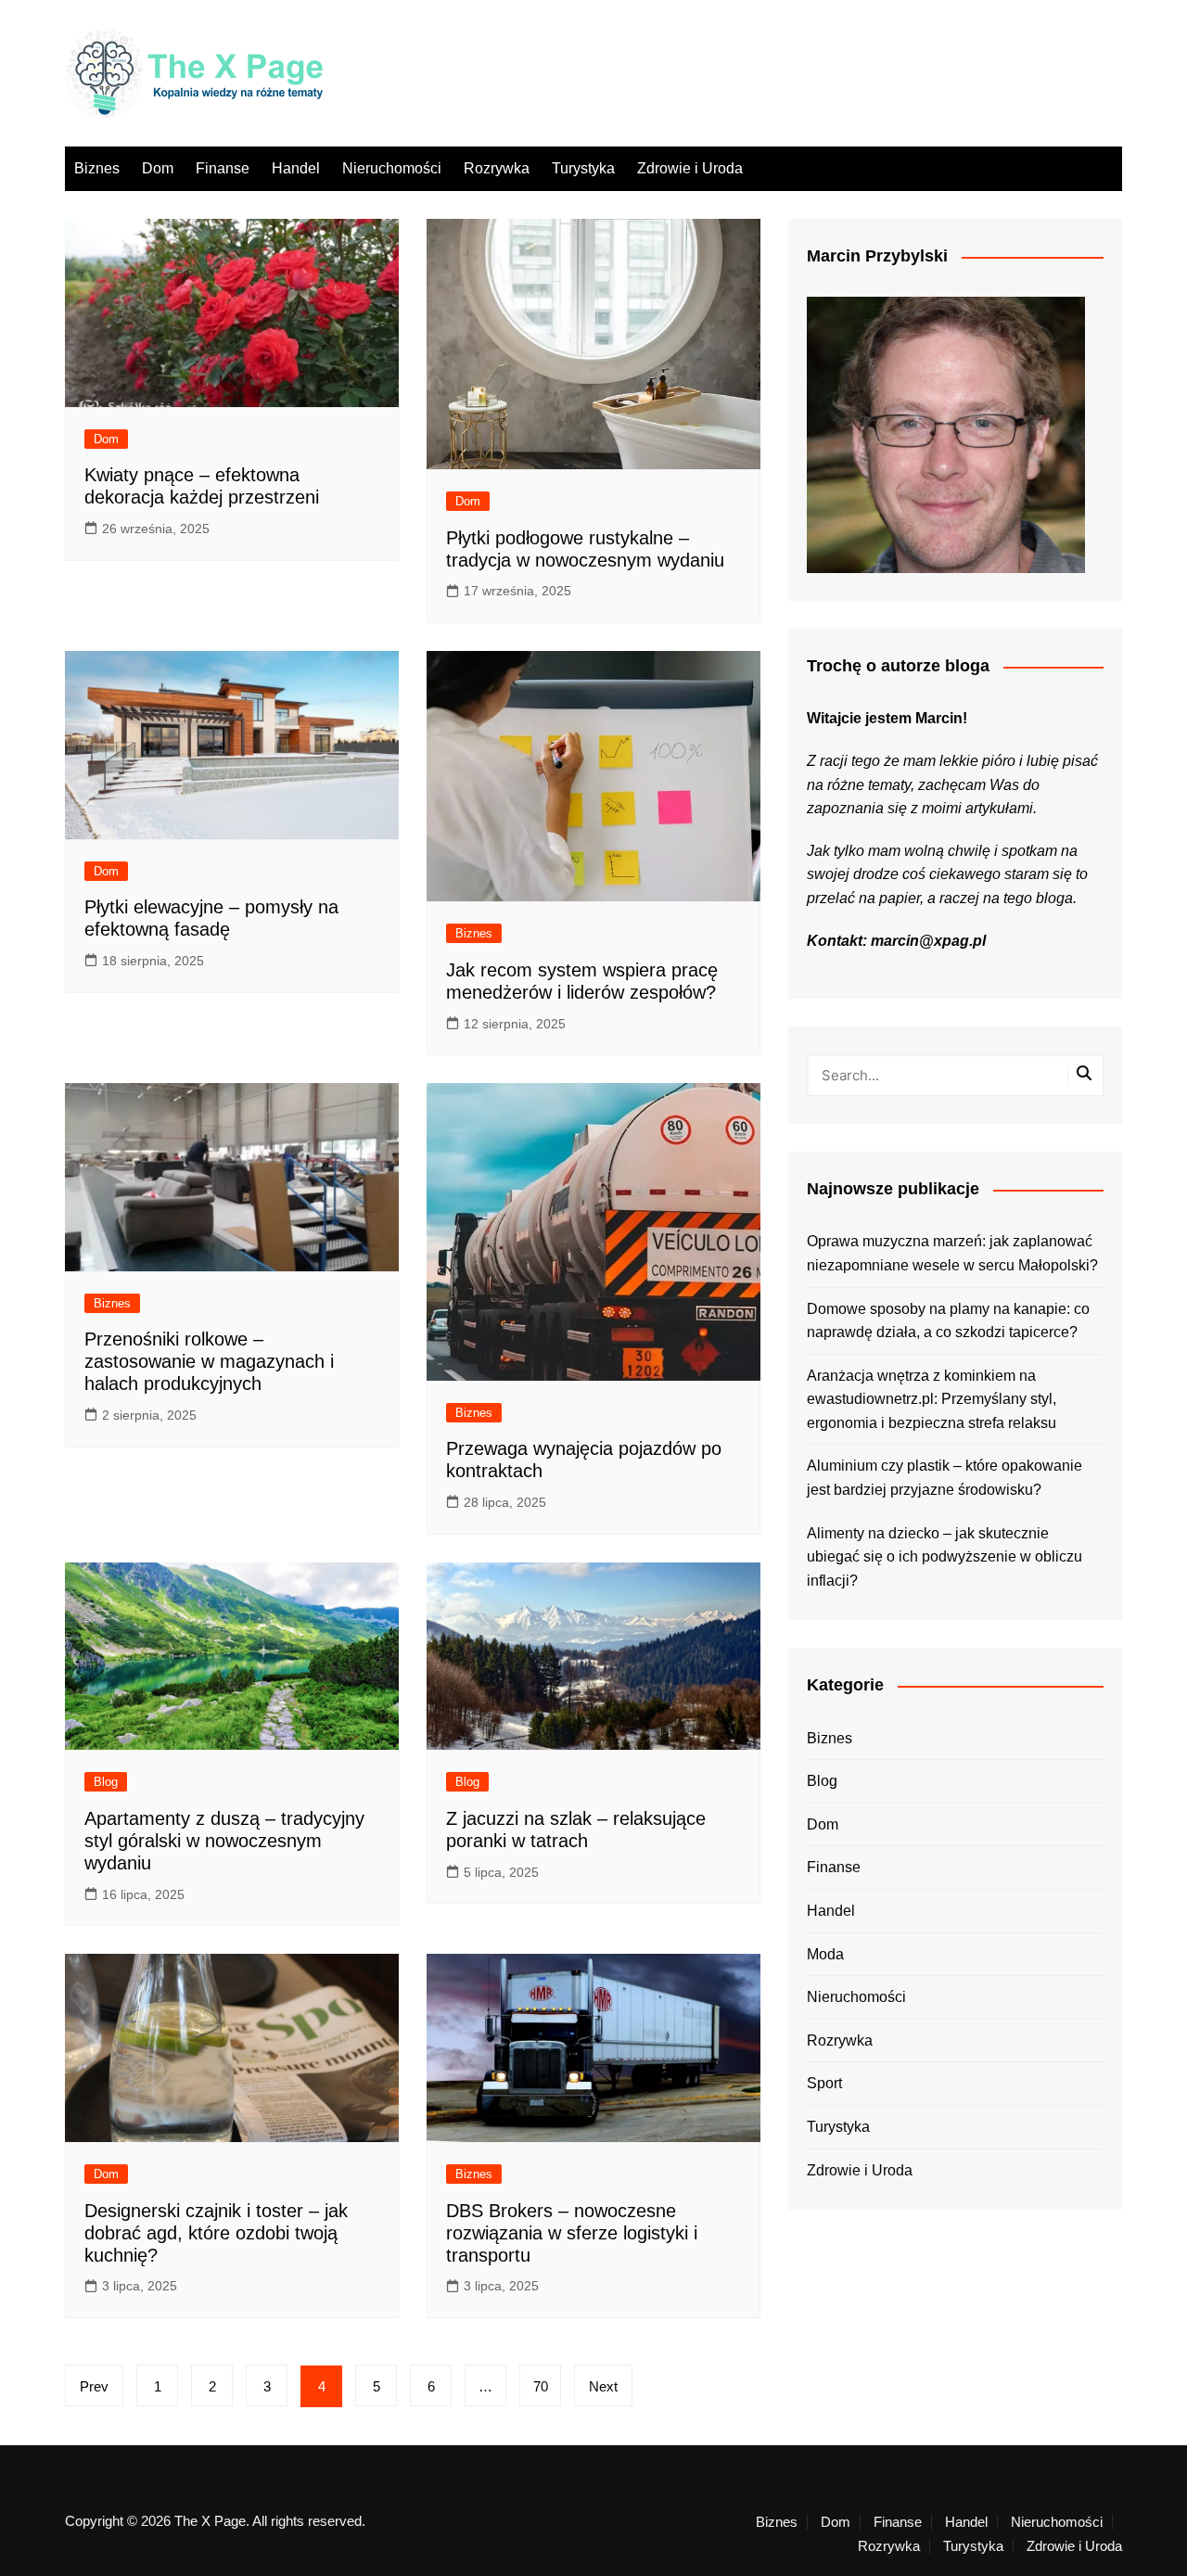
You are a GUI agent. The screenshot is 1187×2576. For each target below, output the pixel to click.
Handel (296, 168)
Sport (824, 2083)
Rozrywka (497, 168)
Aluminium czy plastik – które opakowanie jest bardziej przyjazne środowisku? (944, 1478)
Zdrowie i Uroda (690, 168)
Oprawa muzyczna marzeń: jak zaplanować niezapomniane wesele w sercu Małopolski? (952, 1253)
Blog (106, 1782)
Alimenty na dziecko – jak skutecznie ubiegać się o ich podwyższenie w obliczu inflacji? (944, 1557)
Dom (158, 168)
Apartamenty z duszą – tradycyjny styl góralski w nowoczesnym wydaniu (224, 1841)
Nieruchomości (392, 168)
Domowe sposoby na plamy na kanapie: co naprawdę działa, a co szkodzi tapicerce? (948, 1321)
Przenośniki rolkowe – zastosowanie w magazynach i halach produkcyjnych (209, 1361)
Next (603, 2386)
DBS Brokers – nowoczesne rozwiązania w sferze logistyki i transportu (572, 2233)
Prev (94, 2386)
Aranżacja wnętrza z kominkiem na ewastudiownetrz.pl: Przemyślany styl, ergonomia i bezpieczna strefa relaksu (932, 1399)
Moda (825, 1954)
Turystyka (583, 168)
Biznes (97, 168)
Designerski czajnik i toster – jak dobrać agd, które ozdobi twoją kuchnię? (216, 2233)
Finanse (223, 168)
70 (541, 2386)
